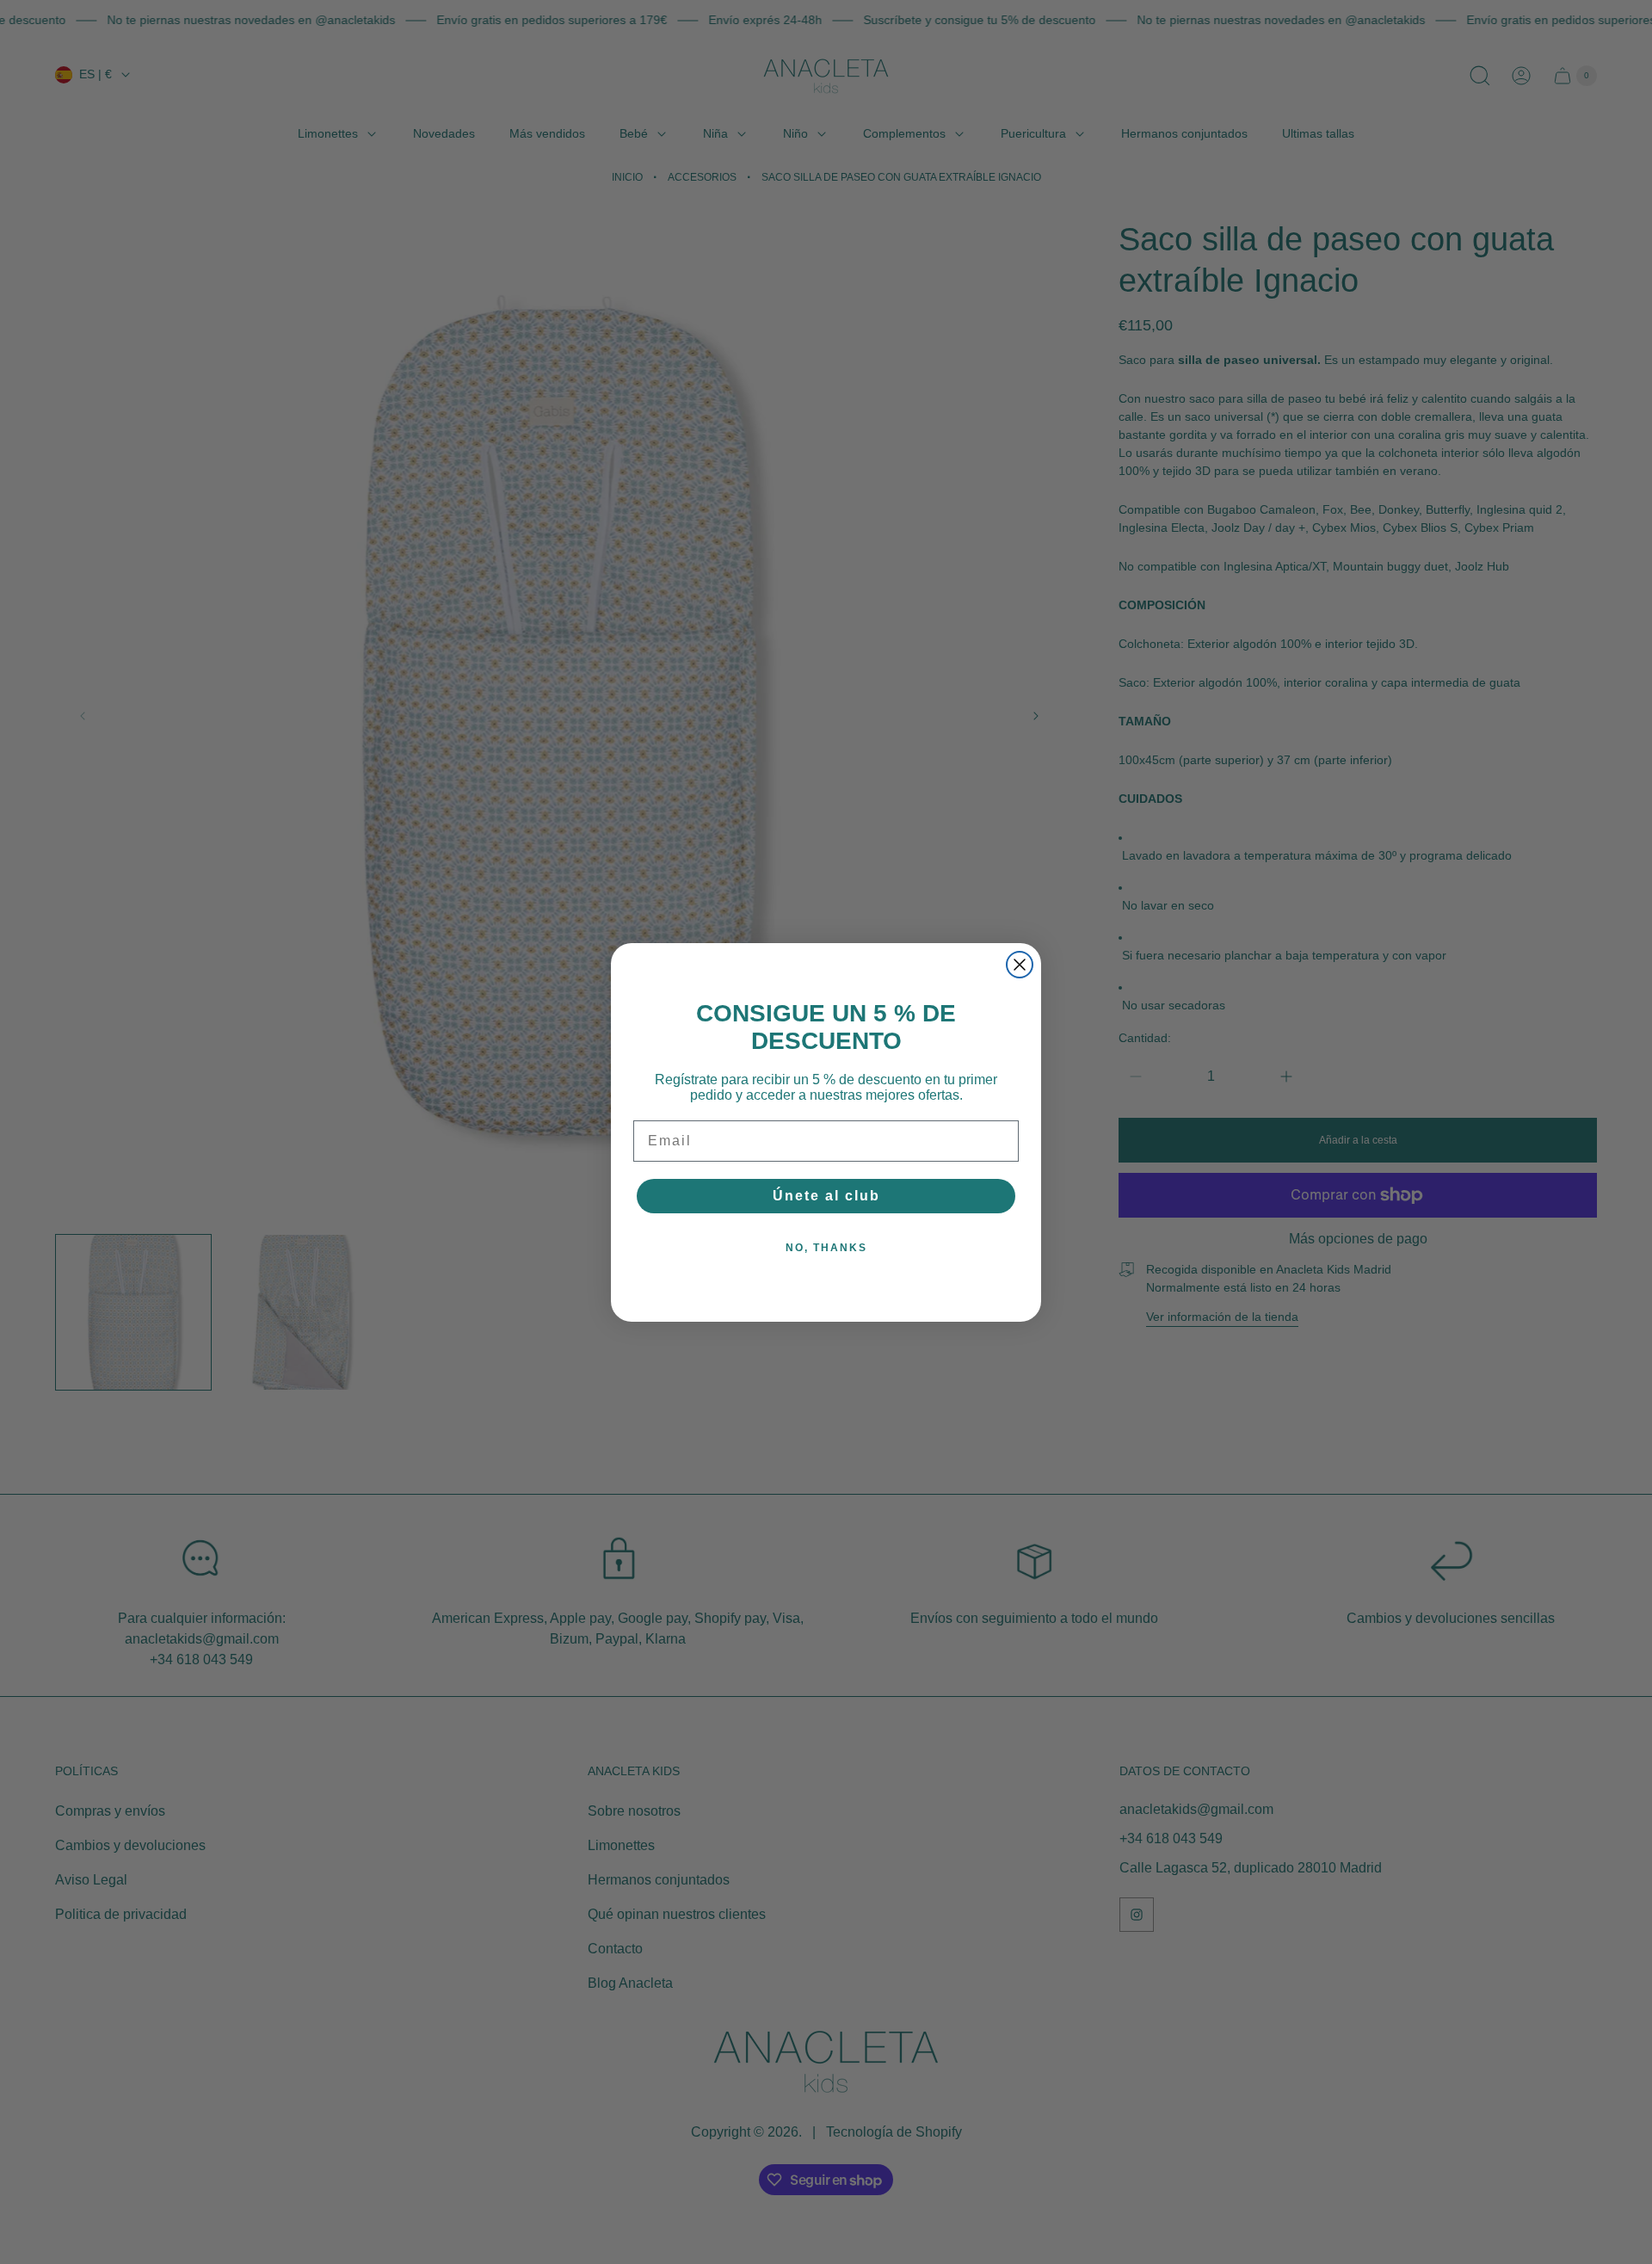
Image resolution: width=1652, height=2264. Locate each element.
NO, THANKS (826, 1248)
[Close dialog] (1020, 965)
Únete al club (826, 1196)
